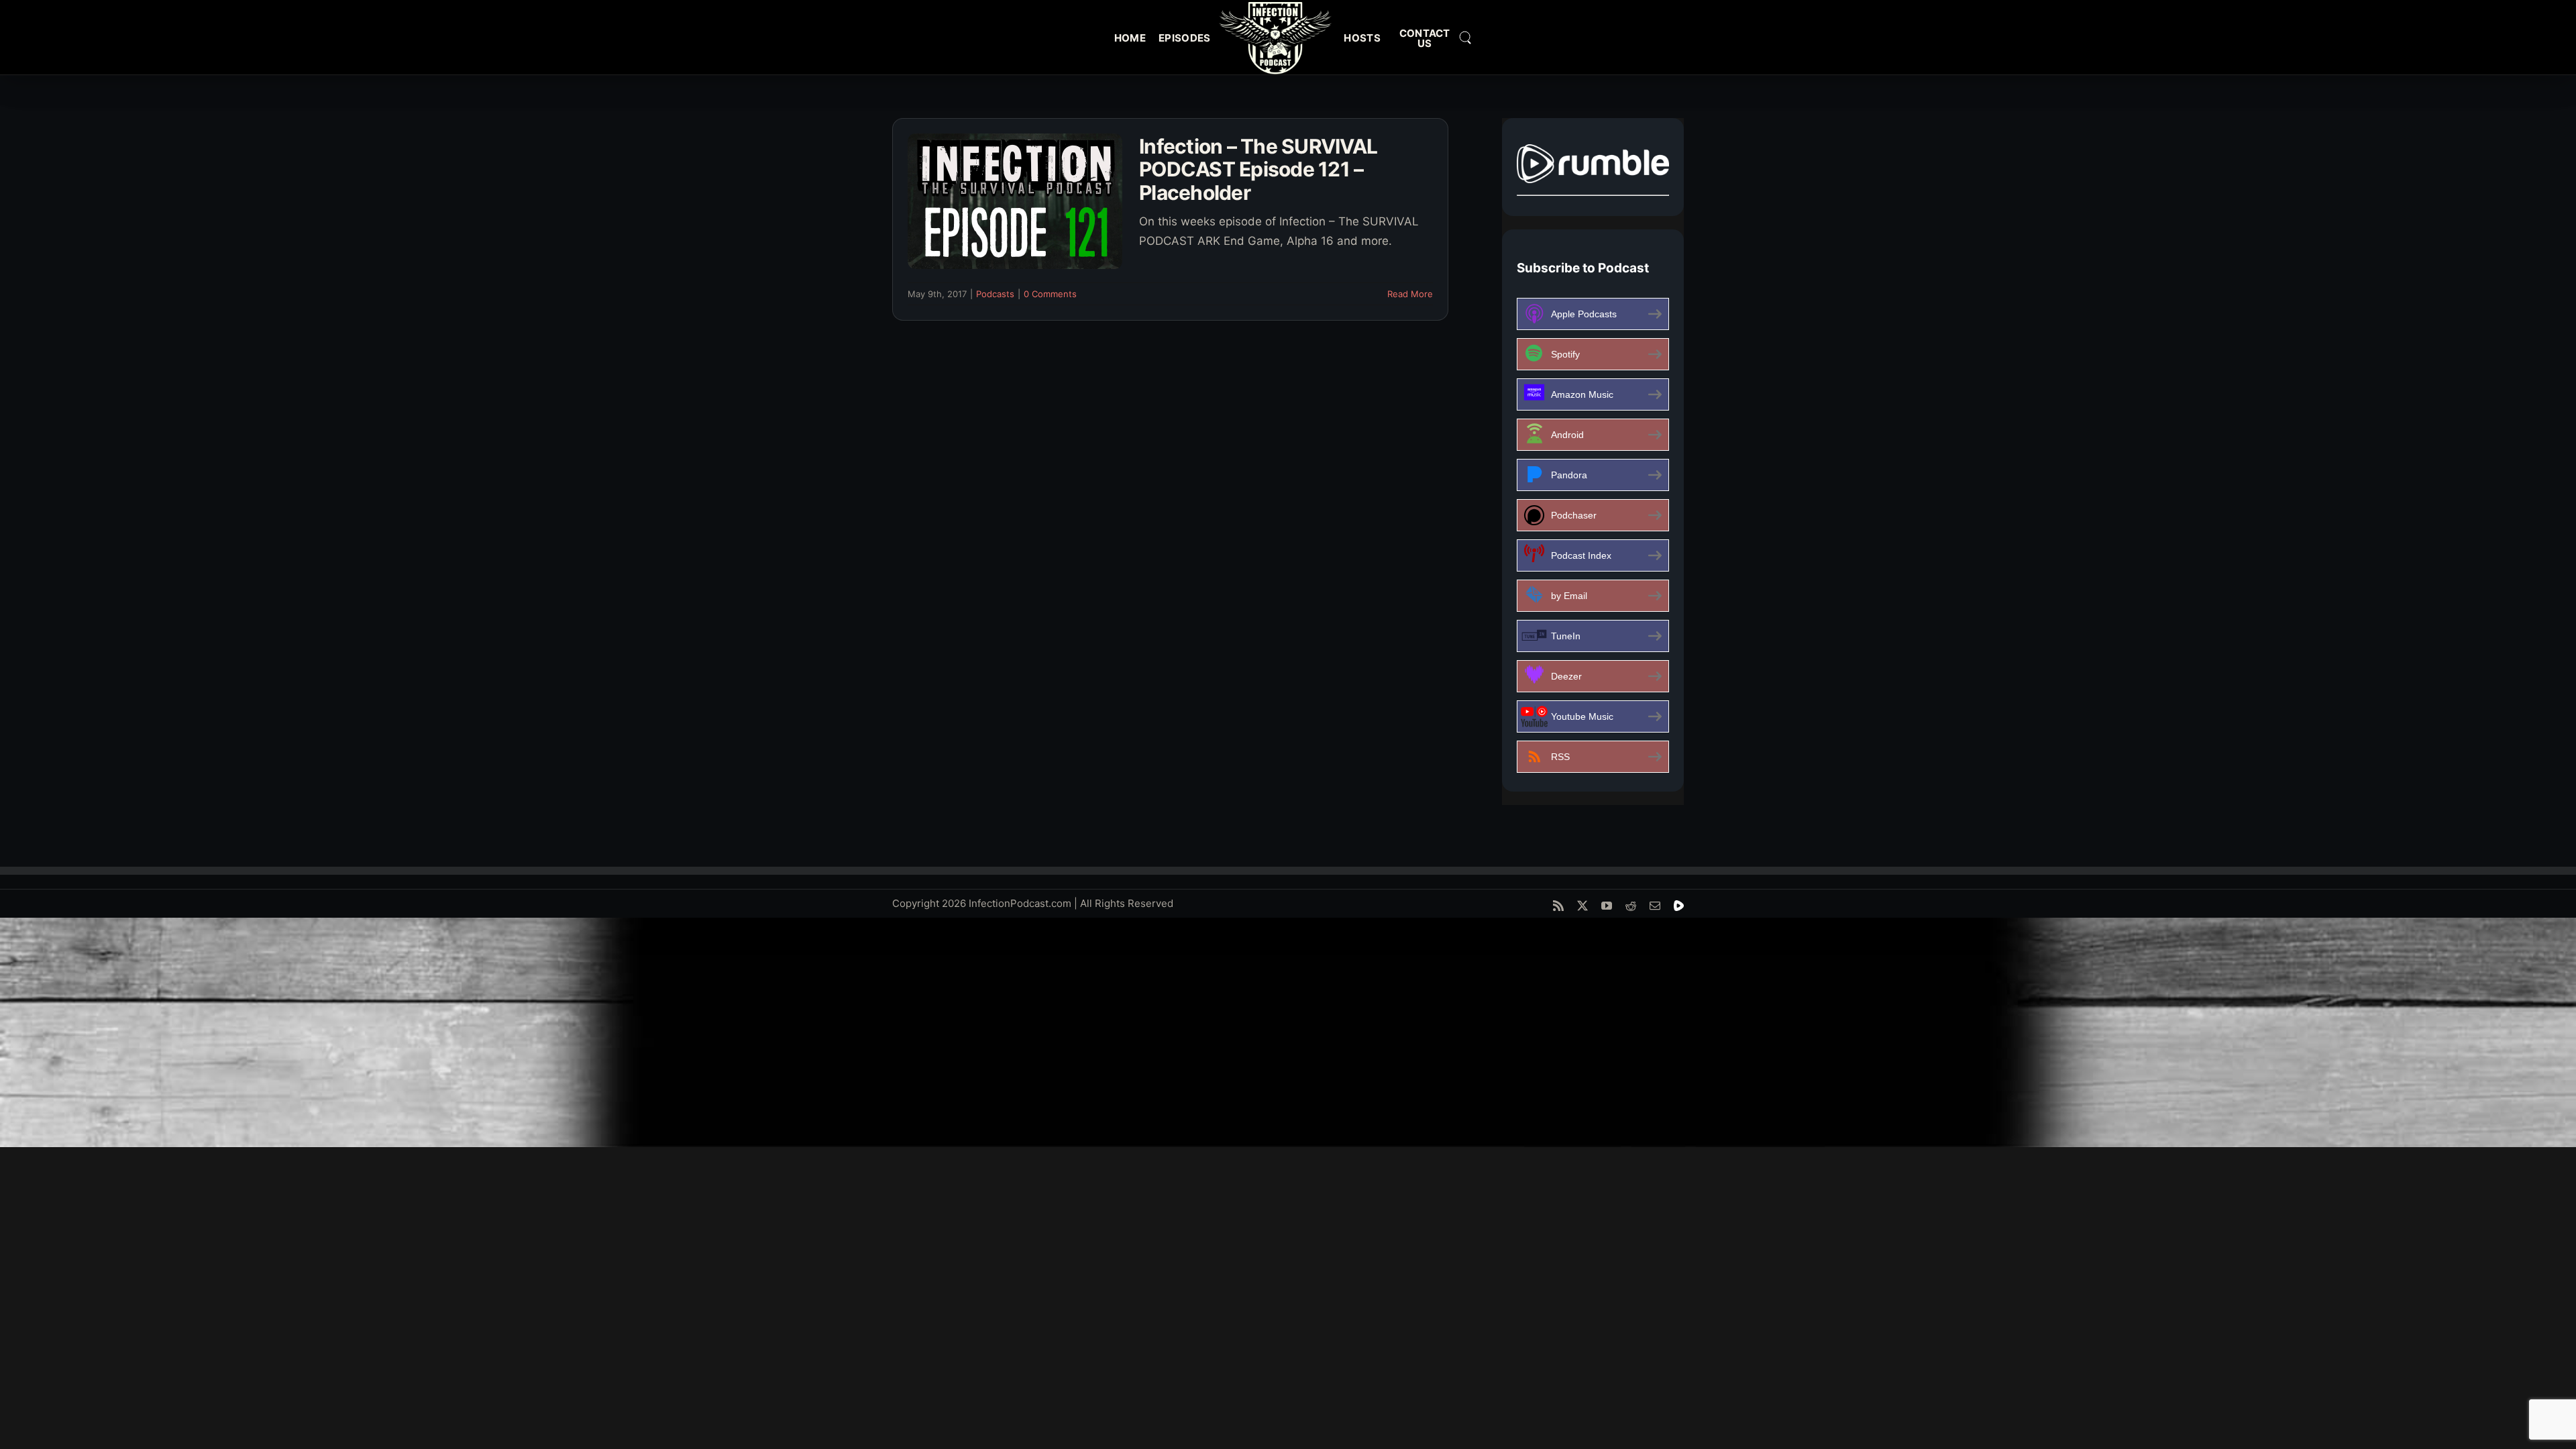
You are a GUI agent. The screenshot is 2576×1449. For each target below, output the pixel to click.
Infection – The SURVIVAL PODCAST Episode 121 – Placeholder (1258, 169)
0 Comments (1050, 294)
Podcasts (995, 294)
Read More (1410, 294)
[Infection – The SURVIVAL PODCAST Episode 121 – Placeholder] (1015, 201)
